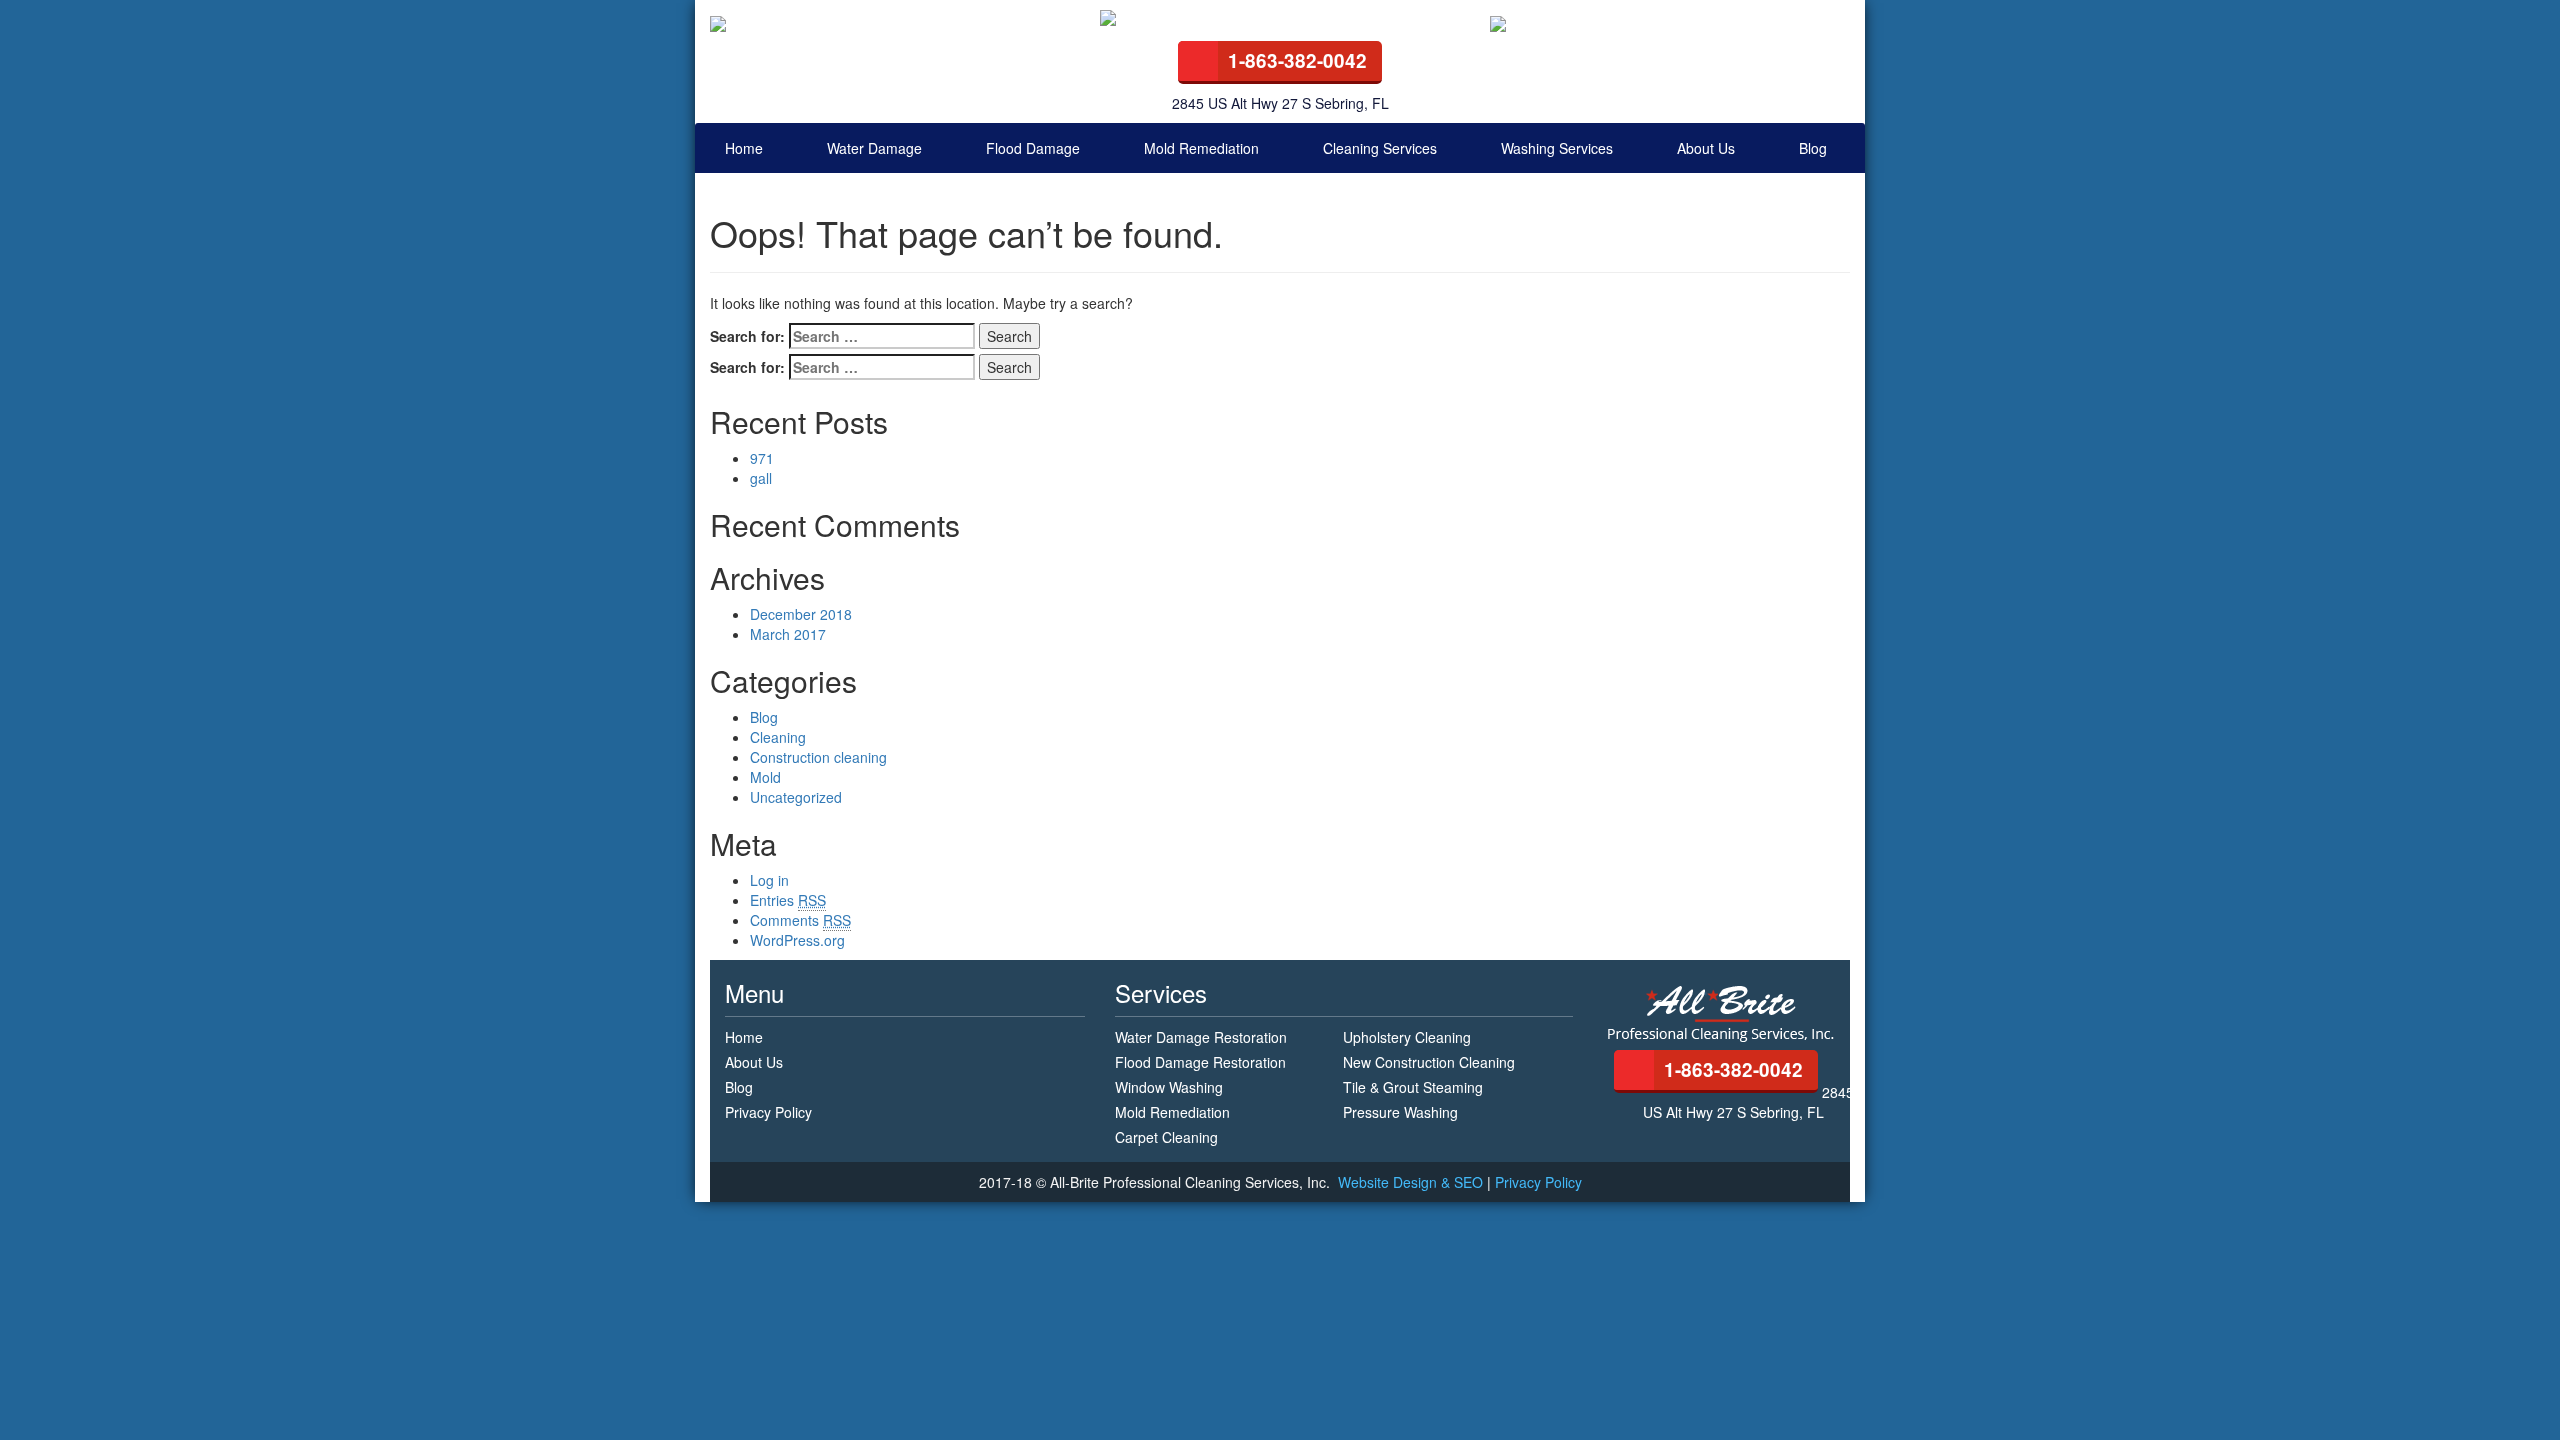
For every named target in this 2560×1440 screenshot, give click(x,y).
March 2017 (788, 634)
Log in (769, 880)
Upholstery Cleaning (1407, 1037)
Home (744, 148)
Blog (1813, 148)
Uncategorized (796, 797)
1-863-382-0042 (1297, 60)
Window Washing (1169, 1087)
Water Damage (874, 148)
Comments (800, 920)
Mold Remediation (1201, 148)
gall (761, 478)
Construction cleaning (818, 757)
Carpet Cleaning (1166, 1137)
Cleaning (778, 737)
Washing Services (1557, 148)
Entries (788, 900)
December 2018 (801, 614)
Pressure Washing (1400, 1112)
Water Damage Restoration (1201, 1037)
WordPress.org (797, 940)
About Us (1706, 148)
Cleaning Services (1380, 148)
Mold (765, 777)
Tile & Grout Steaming (1413, 1087)
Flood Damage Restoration (1200, 1062)
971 (762, 458)
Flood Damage (1033, 148)
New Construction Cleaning (1429, 1062)
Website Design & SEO (1412, 1182)
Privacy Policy (768, 1112)
